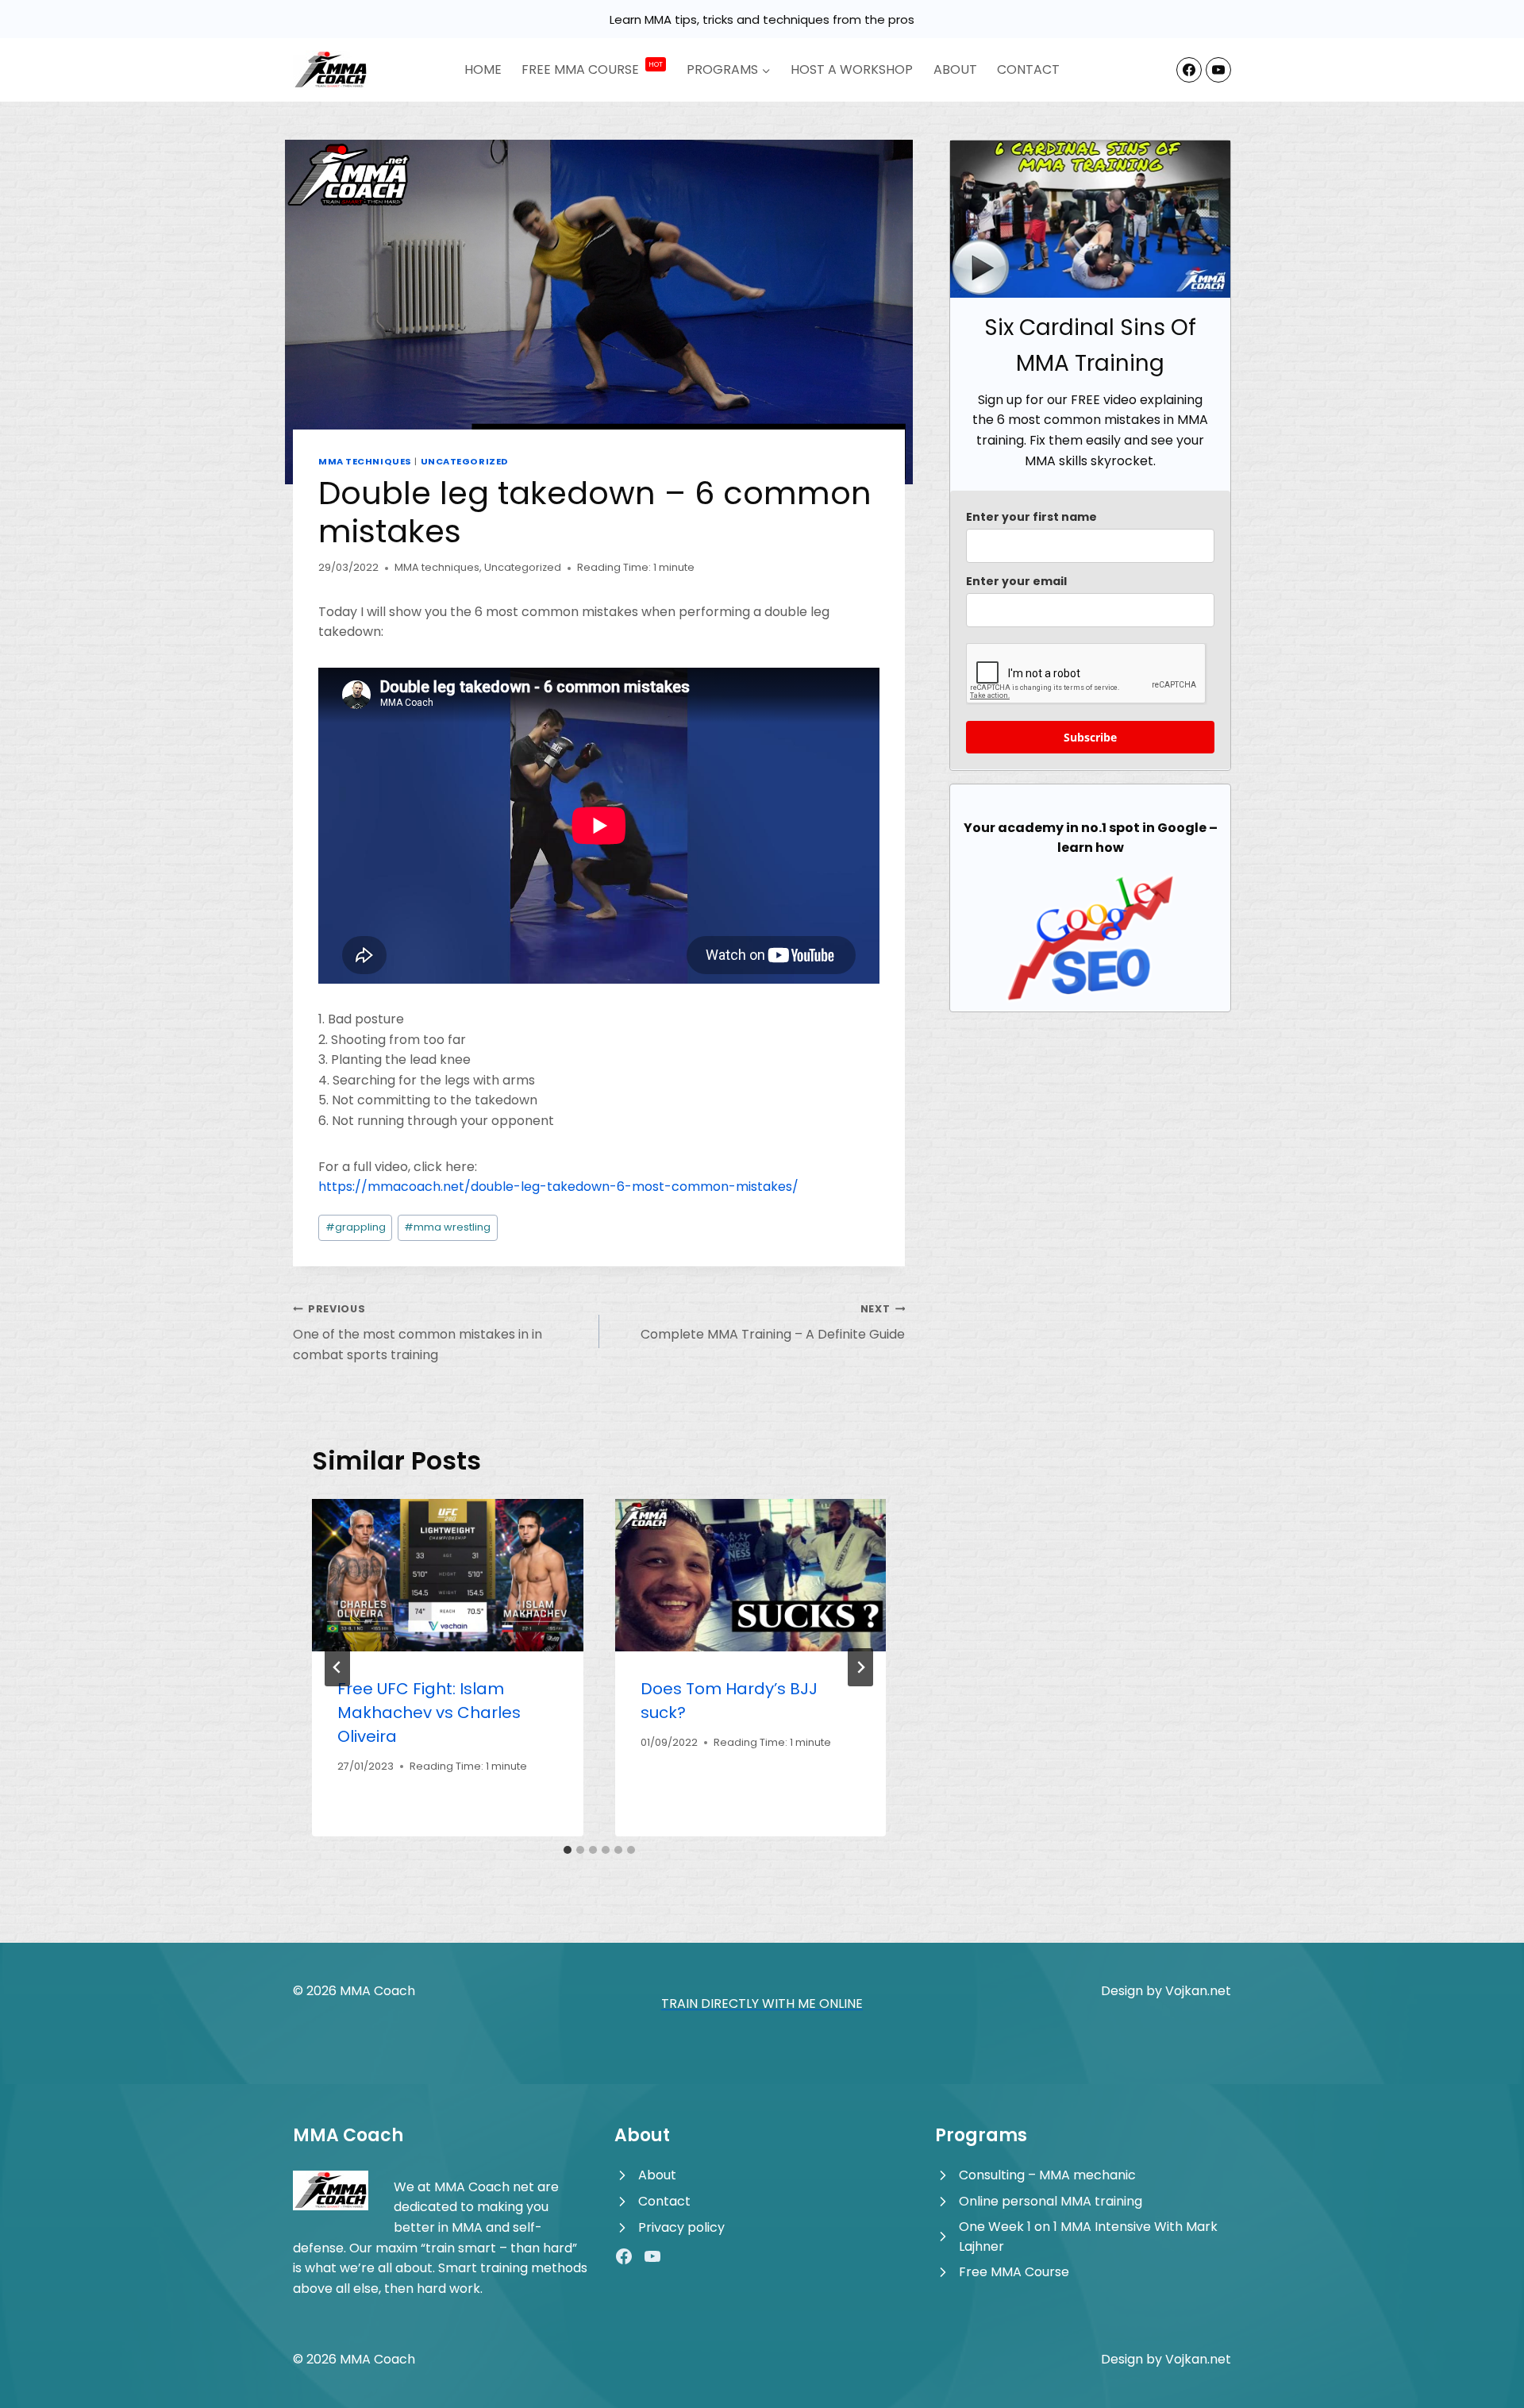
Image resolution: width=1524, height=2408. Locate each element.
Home (483, 69)
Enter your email (1016, 581)
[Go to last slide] (337, 1667)
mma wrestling (447, 1227)
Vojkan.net (1198, 1991)
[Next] (860, 1667)
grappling (356, 1227)
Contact (1028, 69)
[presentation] (448, 1575)
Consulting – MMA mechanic (1047, 2175)
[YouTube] (1218, 70)
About (955, 69)
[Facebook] (1189, 70)
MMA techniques (365, 461)
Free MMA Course (1014, 2272)
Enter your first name (1031, 517)
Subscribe (1090, 737)
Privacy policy (681, 2227)
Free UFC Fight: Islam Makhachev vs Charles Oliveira (429, 1713)
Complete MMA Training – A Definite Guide (773, 1323)
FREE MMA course (592, 69)
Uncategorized (465, 461)
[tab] (568, 1850)
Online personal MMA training (1051, 2201)
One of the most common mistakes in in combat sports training (418, 1333)
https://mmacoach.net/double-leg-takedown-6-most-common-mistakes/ (558, 1187)
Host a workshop (852, 69)
